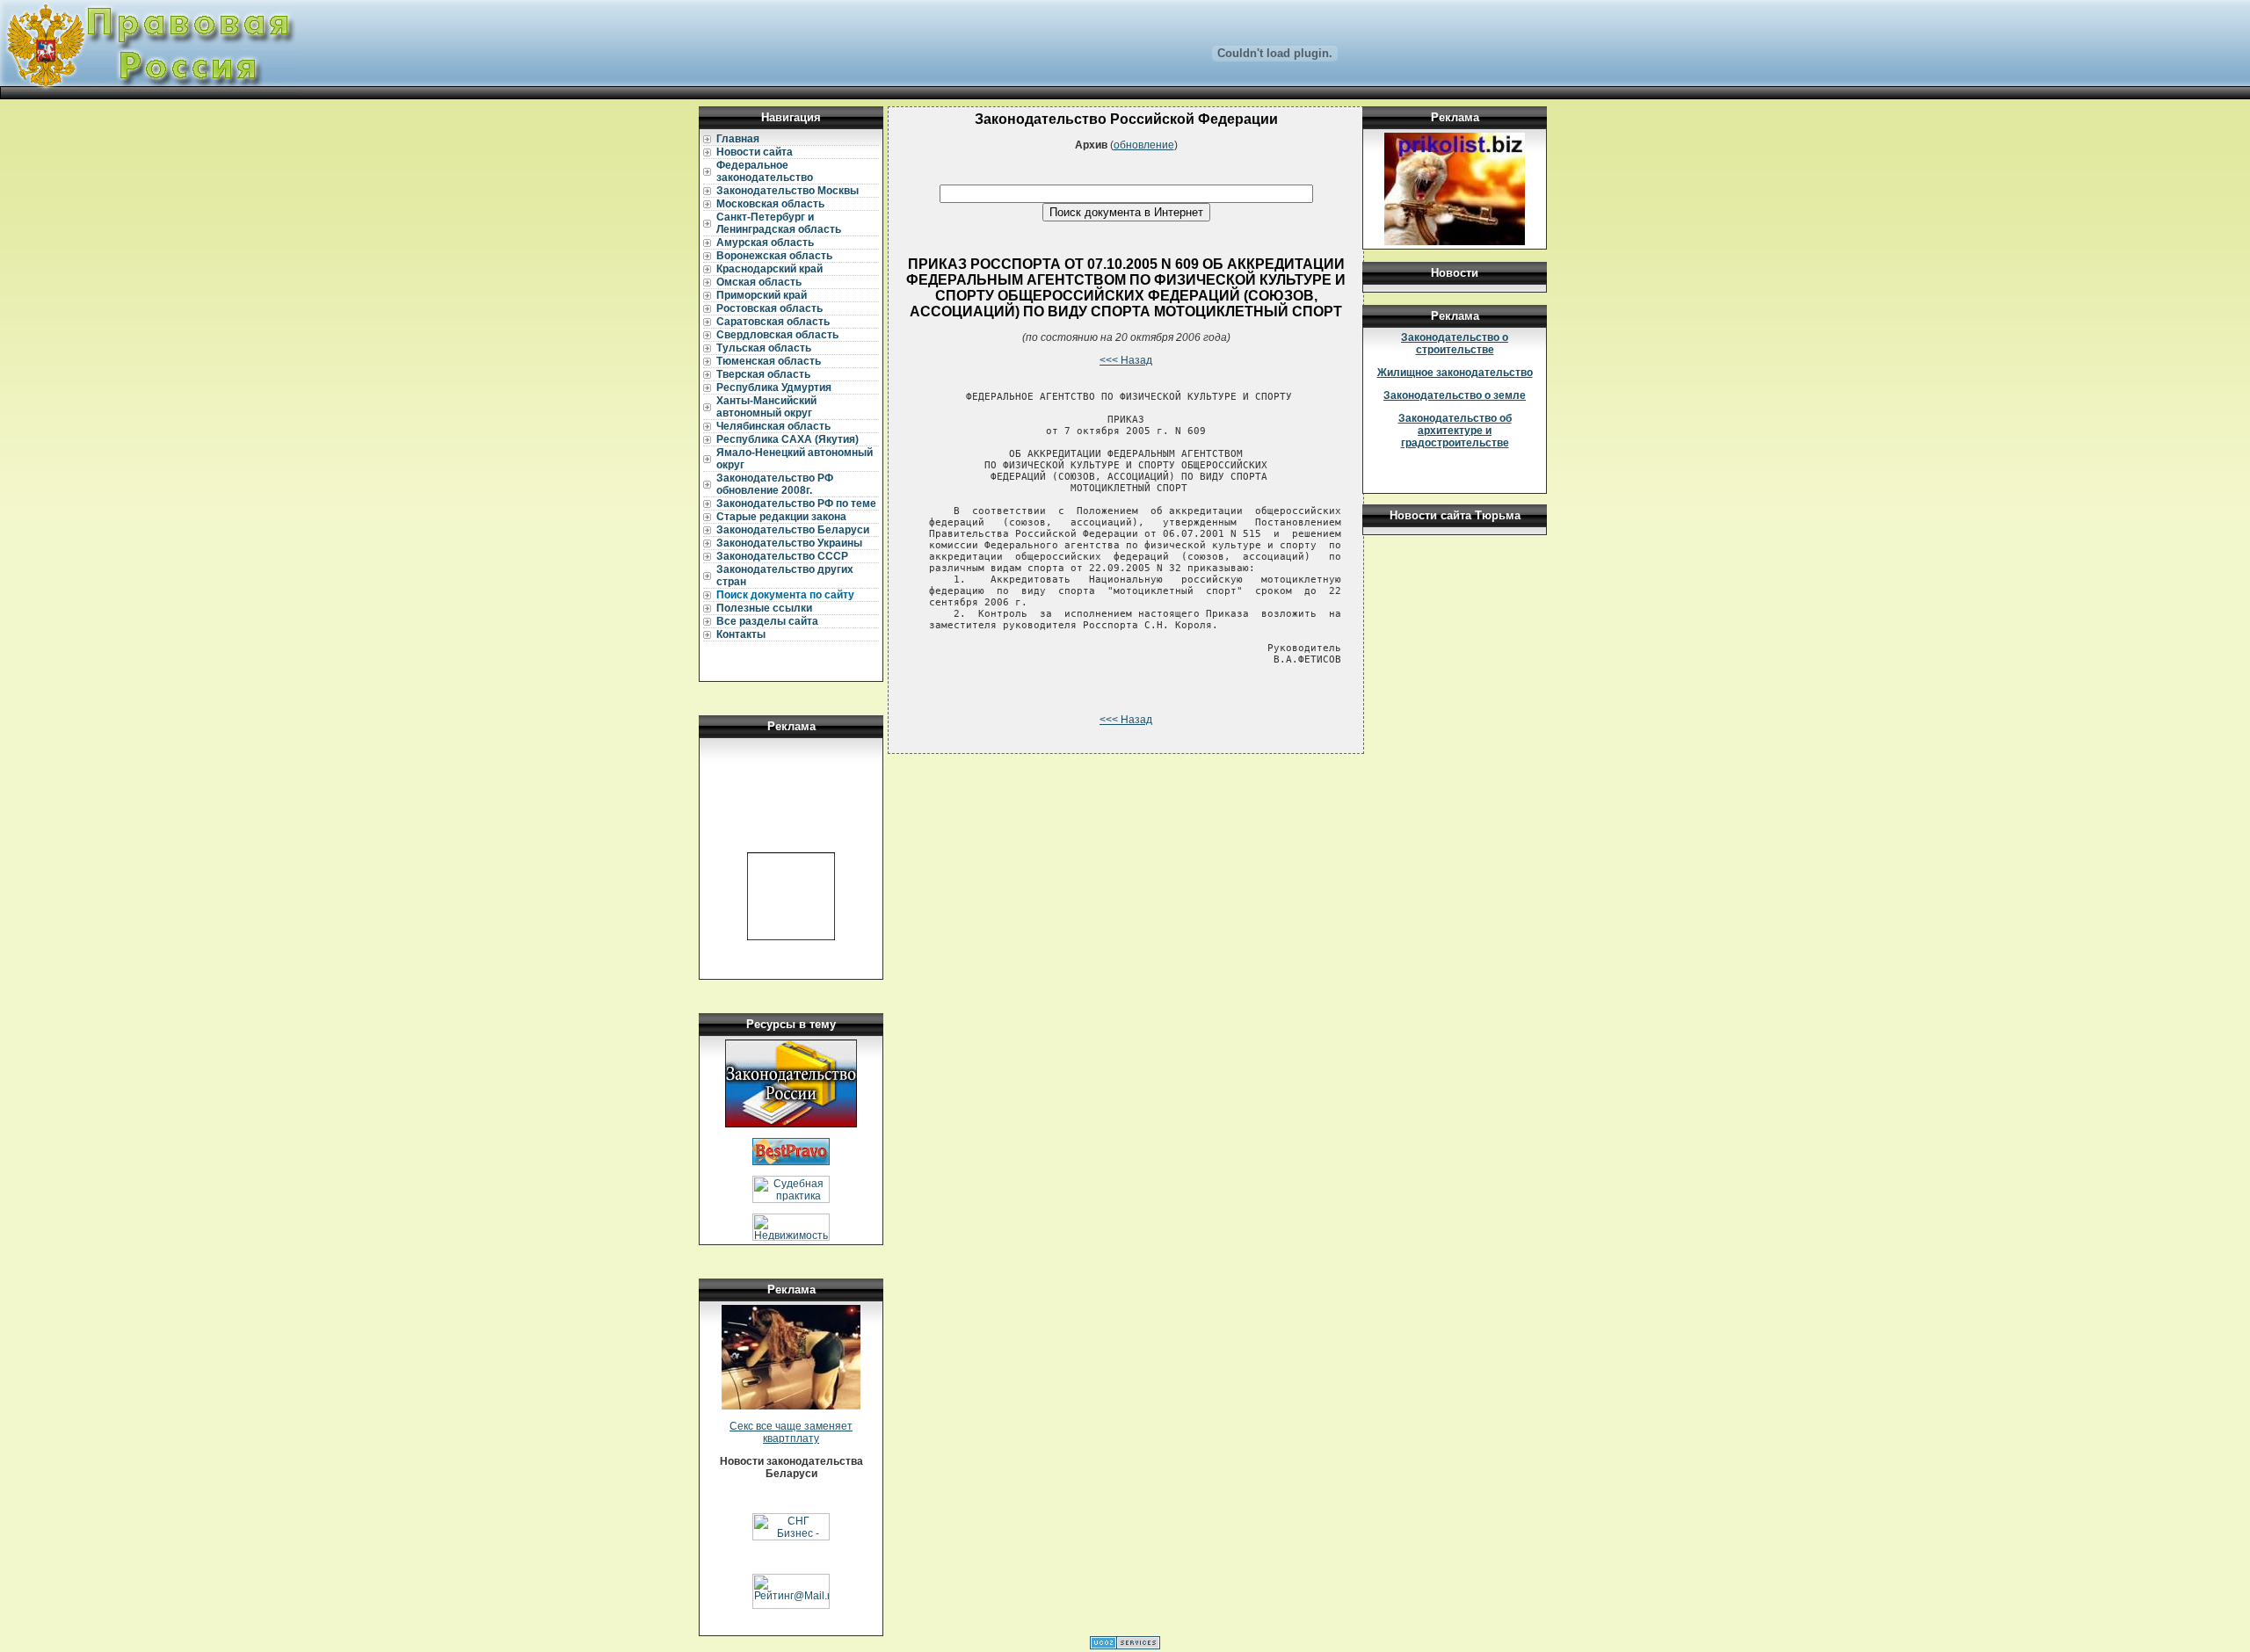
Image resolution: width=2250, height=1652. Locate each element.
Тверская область (763, 374)
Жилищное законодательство (1455, 373)
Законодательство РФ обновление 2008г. (775, 484)
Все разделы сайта (767, 621)
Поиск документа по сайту (785, 595)
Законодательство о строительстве (1455, 344)
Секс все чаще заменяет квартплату (791, 1432)
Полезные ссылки (764, 608)
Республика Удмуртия (774, 388)
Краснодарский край (769, 269)
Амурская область (765, 243)
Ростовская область (769, 308)
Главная (738, 139)
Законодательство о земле (1455, 395)
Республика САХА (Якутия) (787, 439)
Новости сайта (755, 152)
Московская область (770, 204)
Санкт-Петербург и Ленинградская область (779, 223)
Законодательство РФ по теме (796, 504)
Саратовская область (773, 322)
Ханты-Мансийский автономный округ (766, 407)
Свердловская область (777, 335)
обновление (1144, 145)
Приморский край (762, 295)
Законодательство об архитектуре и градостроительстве (1455, 431)
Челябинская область (773, 426)
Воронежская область (774, 256)
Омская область (759, 282)
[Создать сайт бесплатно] (1125, 1646)
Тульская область (764, 348)
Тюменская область (769, 361)
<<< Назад (1126, 360)
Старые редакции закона (781, 517)
